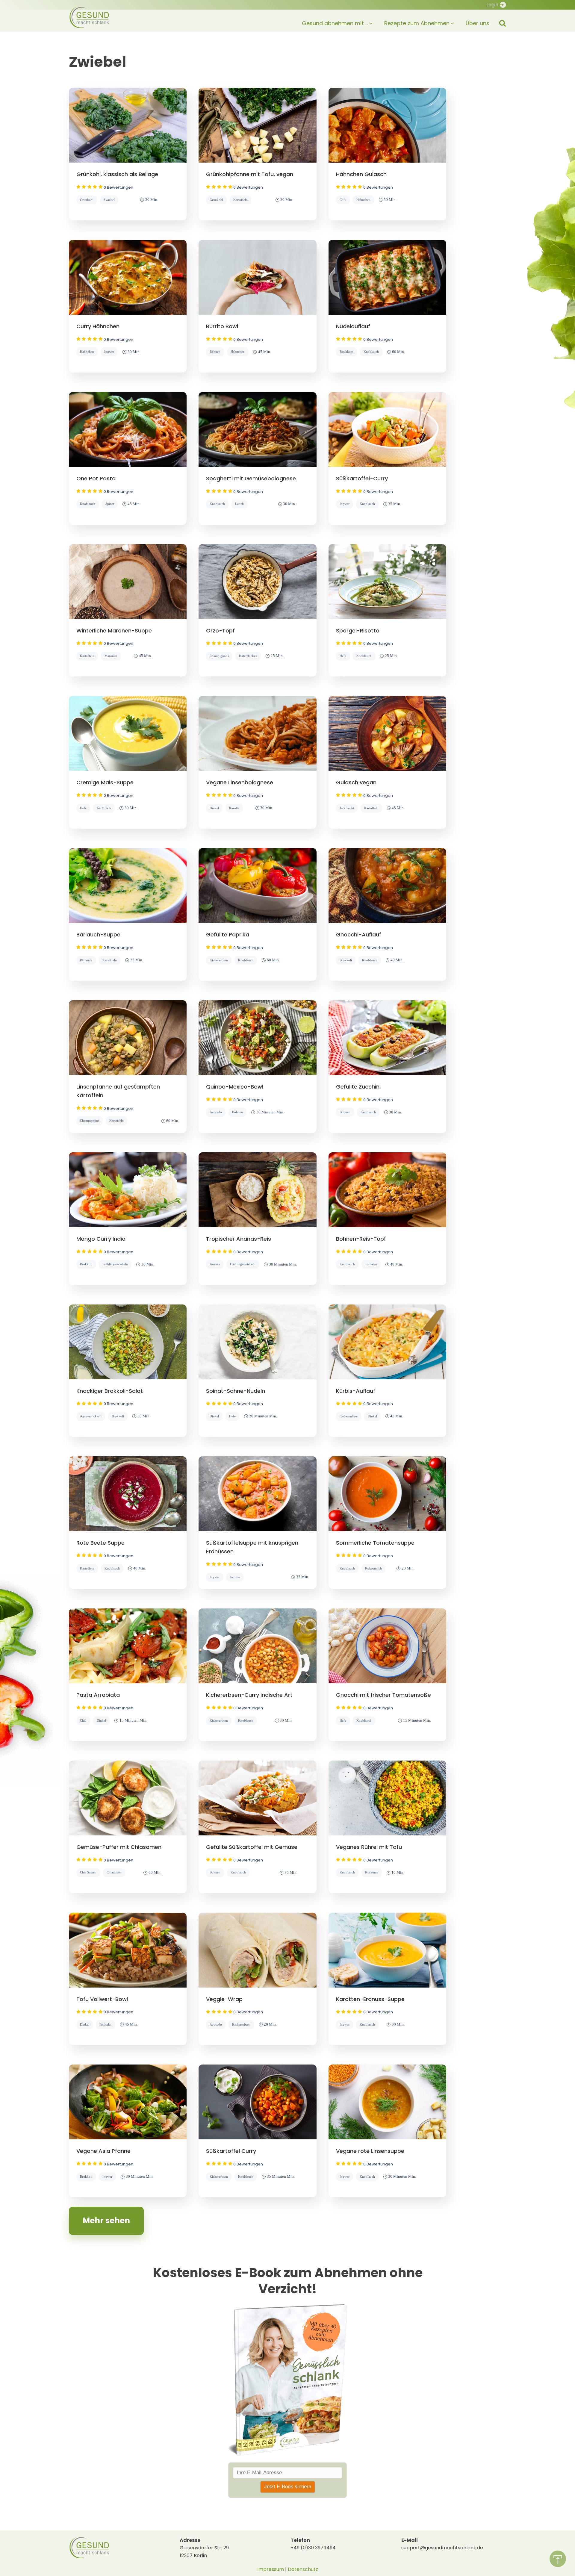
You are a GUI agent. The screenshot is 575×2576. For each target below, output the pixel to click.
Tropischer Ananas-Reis (239, 1239)
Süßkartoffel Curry (231, 2151)
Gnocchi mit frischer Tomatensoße (383, 1695)
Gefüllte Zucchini (358, 1087)
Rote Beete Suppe (100, 1543)
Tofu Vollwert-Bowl (102, 1999)
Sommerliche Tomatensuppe (375, 1543)
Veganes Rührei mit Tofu (369, 1847)
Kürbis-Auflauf (356, 1391)
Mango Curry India (101, 1239)
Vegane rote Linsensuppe (370, 2151)
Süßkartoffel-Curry (362, 478)
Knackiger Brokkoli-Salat (110, 1391)
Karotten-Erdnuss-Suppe (370, 1999)
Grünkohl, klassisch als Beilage (117, 174)
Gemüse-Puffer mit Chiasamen (119, 1847)
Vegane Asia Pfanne (103, 2151)
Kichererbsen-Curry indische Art (249, 1695)
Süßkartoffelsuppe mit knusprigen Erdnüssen (252, 1547)
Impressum (271, 2569)
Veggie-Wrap (224, 1999)
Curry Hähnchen (98, 326)
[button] (332, 21)
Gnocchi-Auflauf (359, 934)
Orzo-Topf (220, 631)
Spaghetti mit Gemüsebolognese (251, 478)
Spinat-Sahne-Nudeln (236, 1391)
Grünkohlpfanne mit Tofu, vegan (250, 174)
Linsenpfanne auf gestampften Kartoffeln (118, 1091)
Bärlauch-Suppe (98, 934)
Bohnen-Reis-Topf (361, 1239)
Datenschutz (303, 2569)
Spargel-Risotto (358, 631)
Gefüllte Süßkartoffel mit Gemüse (252, 1847)
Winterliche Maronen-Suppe (114, 631)
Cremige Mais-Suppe (105, 782)
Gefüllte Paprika (228, 934)
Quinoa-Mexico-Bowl (235, 1087)
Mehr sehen (106, 2221)
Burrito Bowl (222, 326)
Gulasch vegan (356, 782)
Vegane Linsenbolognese (240, 782)
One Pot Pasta (96, 478)
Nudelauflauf (353, 326)
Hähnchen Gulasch (361, 174)
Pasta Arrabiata (98, 1695)
